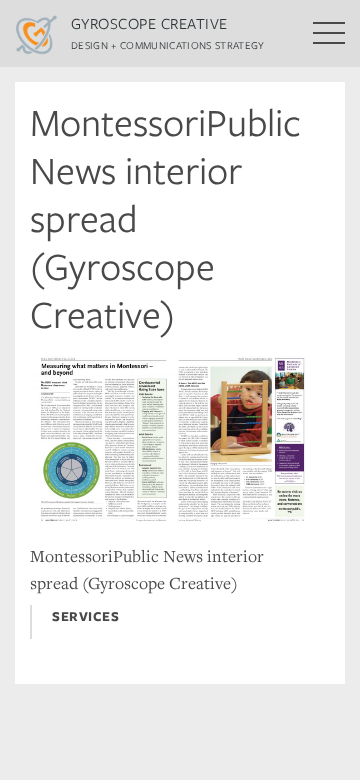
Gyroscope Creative (149, 23)
